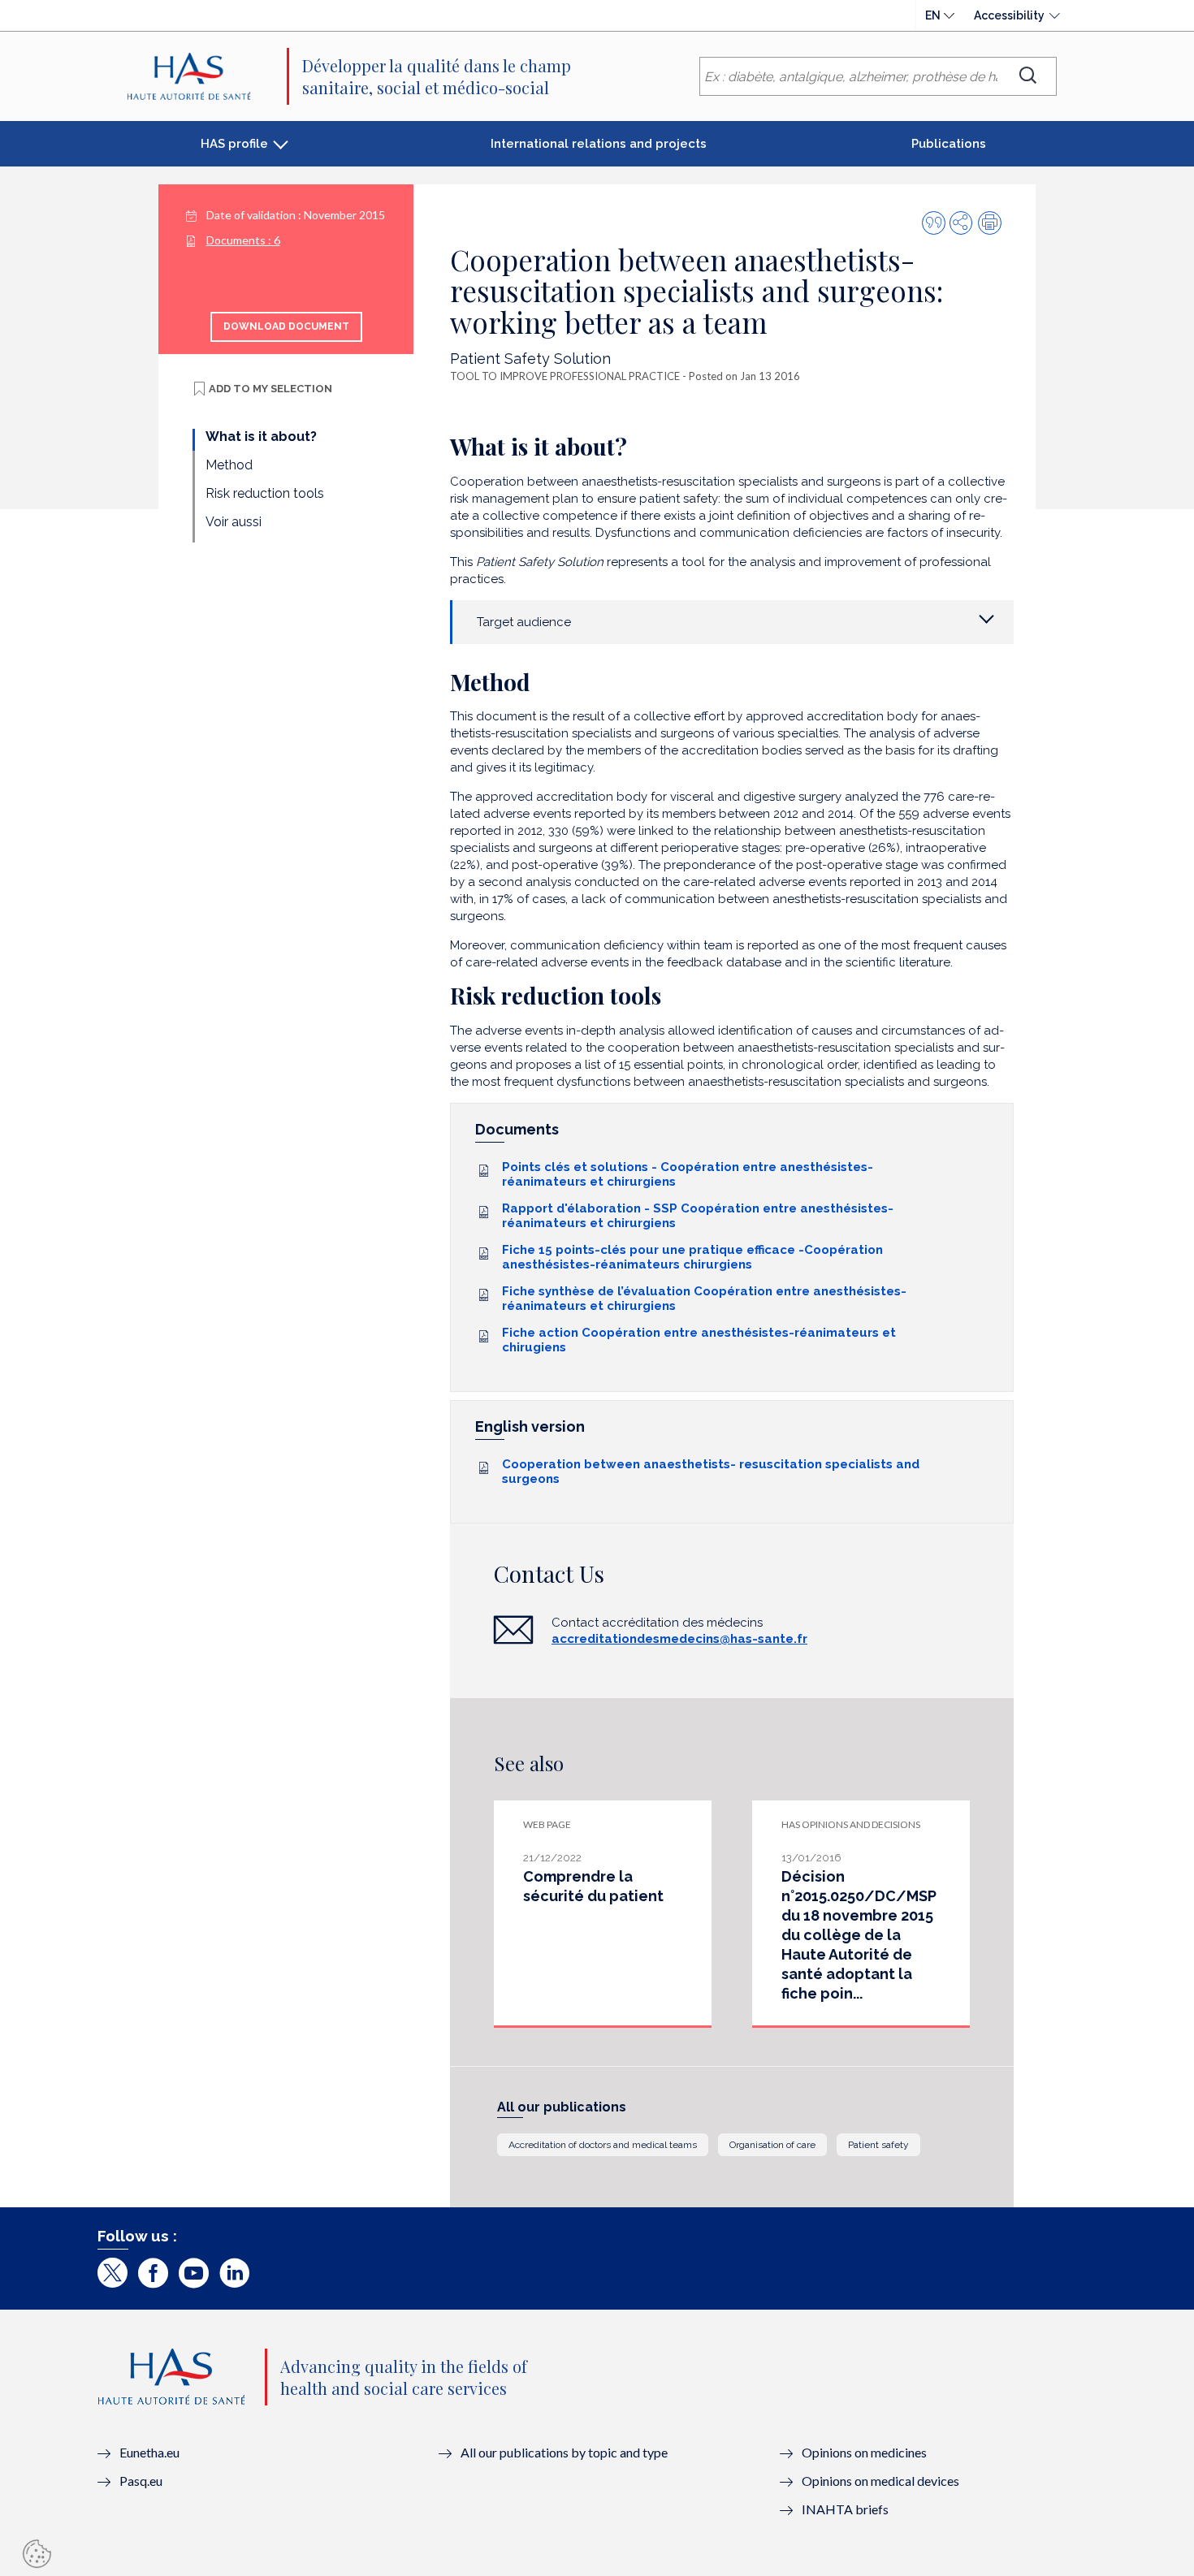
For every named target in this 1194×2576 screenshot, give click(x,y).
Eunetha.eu (149, 2452)
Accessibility (1009, 15)
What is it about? (261, 437)
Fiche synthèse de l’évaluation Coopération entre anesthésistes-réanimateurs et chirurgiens (704, 1299)
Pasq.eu (141, 2481)
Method (229, 465)
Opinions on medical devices (880, 2481)
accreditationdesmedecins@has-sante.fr (679, 1639)
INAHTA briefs (845, 2509)
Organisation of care (772, 2145)
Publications (949, 144)
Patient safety (878, 2145)
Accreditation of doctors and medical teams (603, 2145)
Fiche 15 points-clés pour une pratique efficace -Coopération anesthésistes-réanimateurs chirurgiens (692, 1257)
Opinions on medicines (864, 2452)
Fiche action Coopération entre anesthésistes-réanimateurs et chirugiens (699, 1340)
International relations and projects (599, 144)
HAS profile (234, 144)
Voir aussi (234, 522)
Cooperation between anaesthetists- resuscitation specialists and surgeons (711, 1472)
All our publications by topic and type (564, 2452)
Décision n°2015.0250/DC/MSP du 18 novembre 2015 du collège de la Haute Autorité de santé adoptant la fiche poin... (859, 1935)
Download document (286, 326)
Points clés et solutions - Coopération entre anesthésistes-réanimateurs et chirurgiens (688, 1174)
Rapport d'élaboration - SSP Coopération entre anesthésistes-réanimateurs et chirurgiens (698, 1216)
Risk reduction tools (265, 493)
